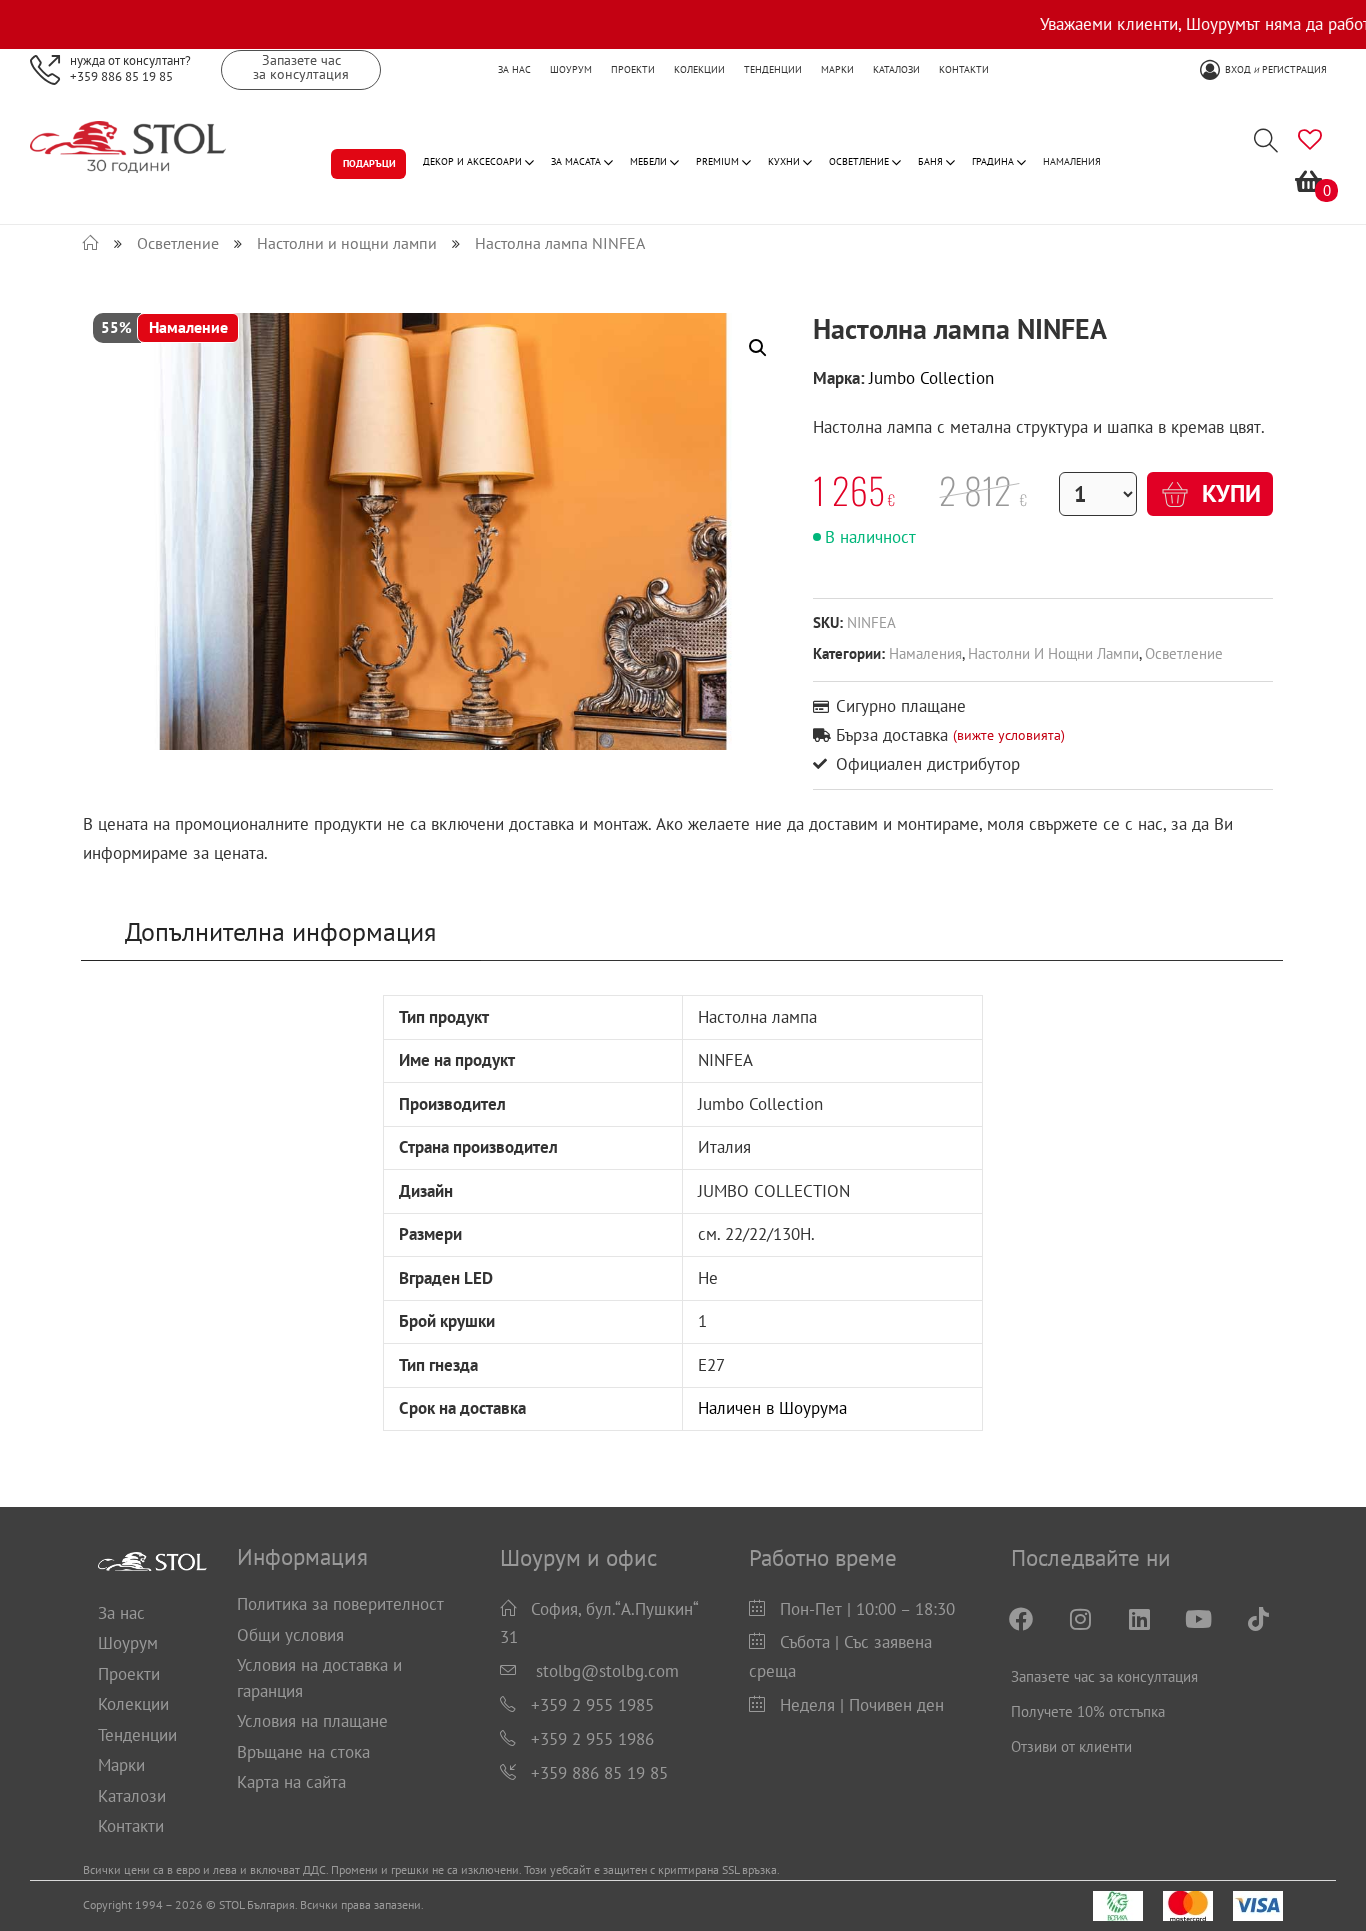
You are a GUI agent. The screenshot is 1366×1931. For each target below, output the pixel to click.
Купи (1228, 493)
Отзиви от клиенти (1071, 1746)
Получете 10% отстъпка (1088, 1711)
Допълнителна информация (280, 931)
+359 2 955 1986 (592, 1739)
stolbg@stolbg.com (607, 1671)
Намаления (925, 653)
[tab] (281, 932)
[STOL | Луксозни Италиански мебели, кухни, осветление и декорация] (91, 243)
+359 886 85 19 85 (121, 75)
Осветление (1184, 653)
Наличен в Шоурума (772, 1408)
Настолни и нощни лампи (1053, 653)
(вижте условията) (1009, 735)
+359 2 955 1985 (592, 1705)
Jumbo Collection (931, 378)
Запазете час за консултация (1104, 1676)
